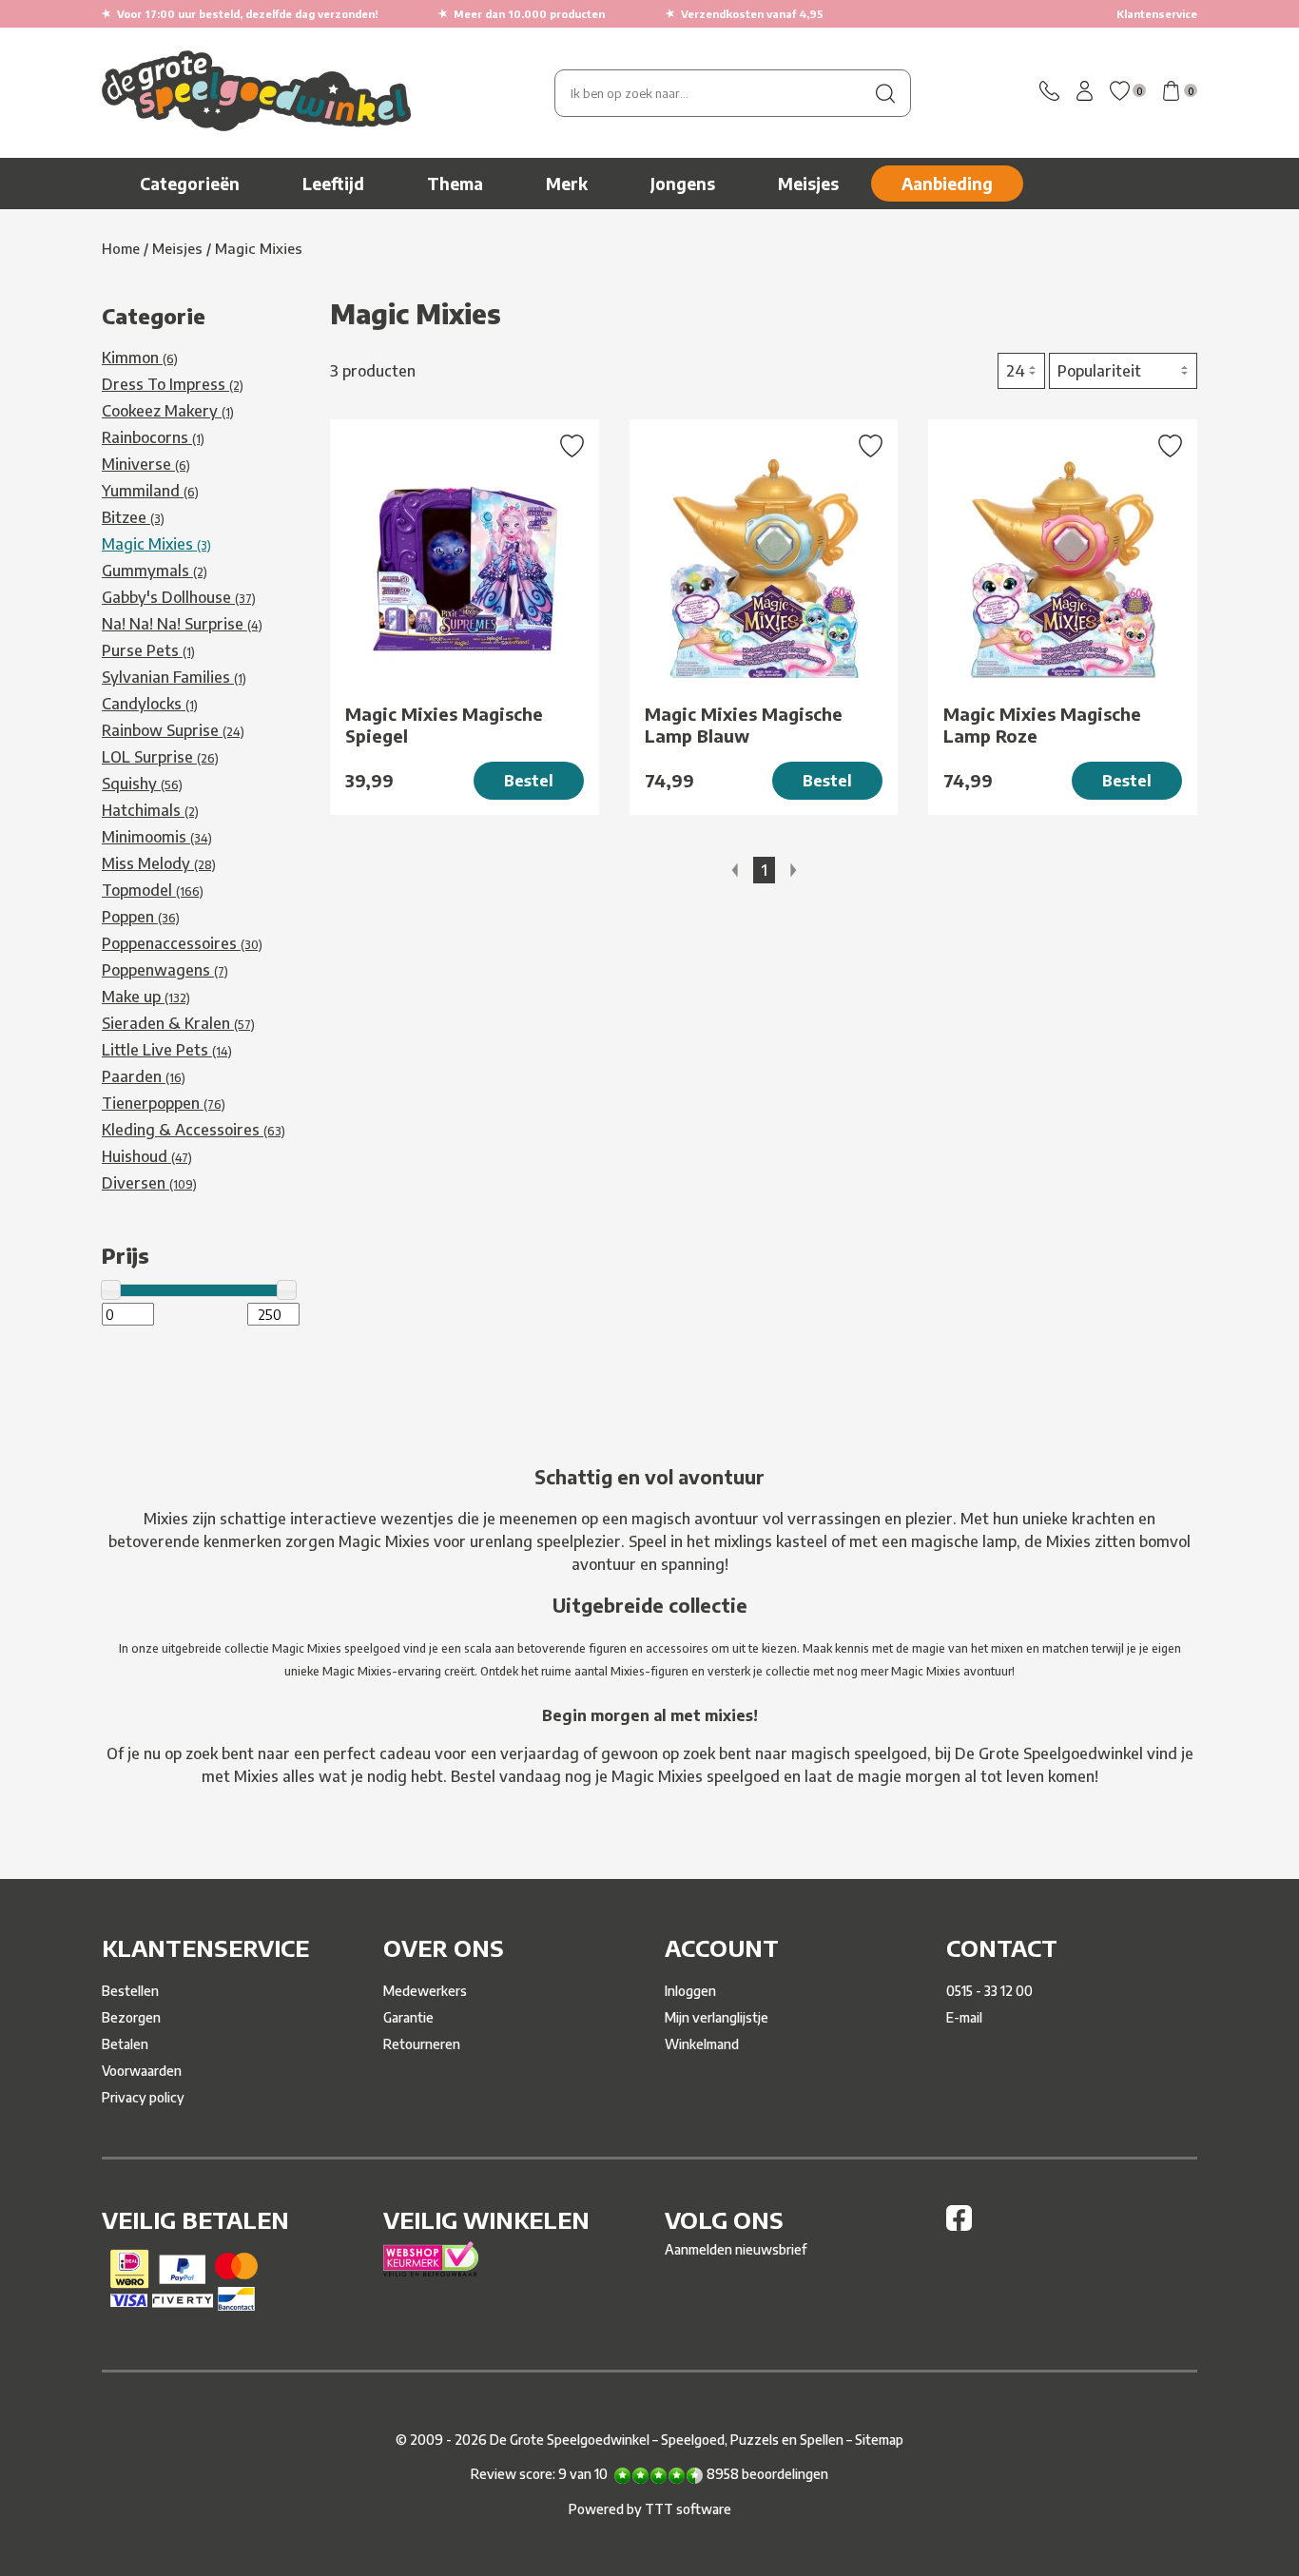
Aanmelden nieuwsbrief (736, 2249)
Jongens (683, 184)
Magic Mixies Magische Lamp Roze (1042, 725)
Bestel (529, 781)
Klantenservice (1157, 14)
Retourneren (422, 2044)
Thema (455, 184)
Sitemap (879, 2440)
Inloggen (690, 1991)
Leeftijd (333, 184)
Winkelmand (702, 2044)
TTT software (688, 2509)
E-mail (964, 2017)
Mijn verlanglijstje (717, 2017)
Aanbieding (947, 184)
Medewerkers (425, 1991)
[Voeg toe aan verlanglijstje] (572, 448)
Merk (567, 184)
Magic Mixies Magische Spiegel (444, 725)
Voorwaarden (142, 2071)
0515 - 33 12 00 (989, 1991)
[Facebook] (959, 2226)
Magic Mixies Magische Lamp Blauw (744, 725)
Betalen (125, 2044)
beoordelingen (767, 2474)
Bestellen (130, 1991)
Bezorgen (131, 2017)
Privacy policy (143, 2097)
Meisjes (808, 184)
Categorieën (190, 184)
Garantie (408, 2017)
